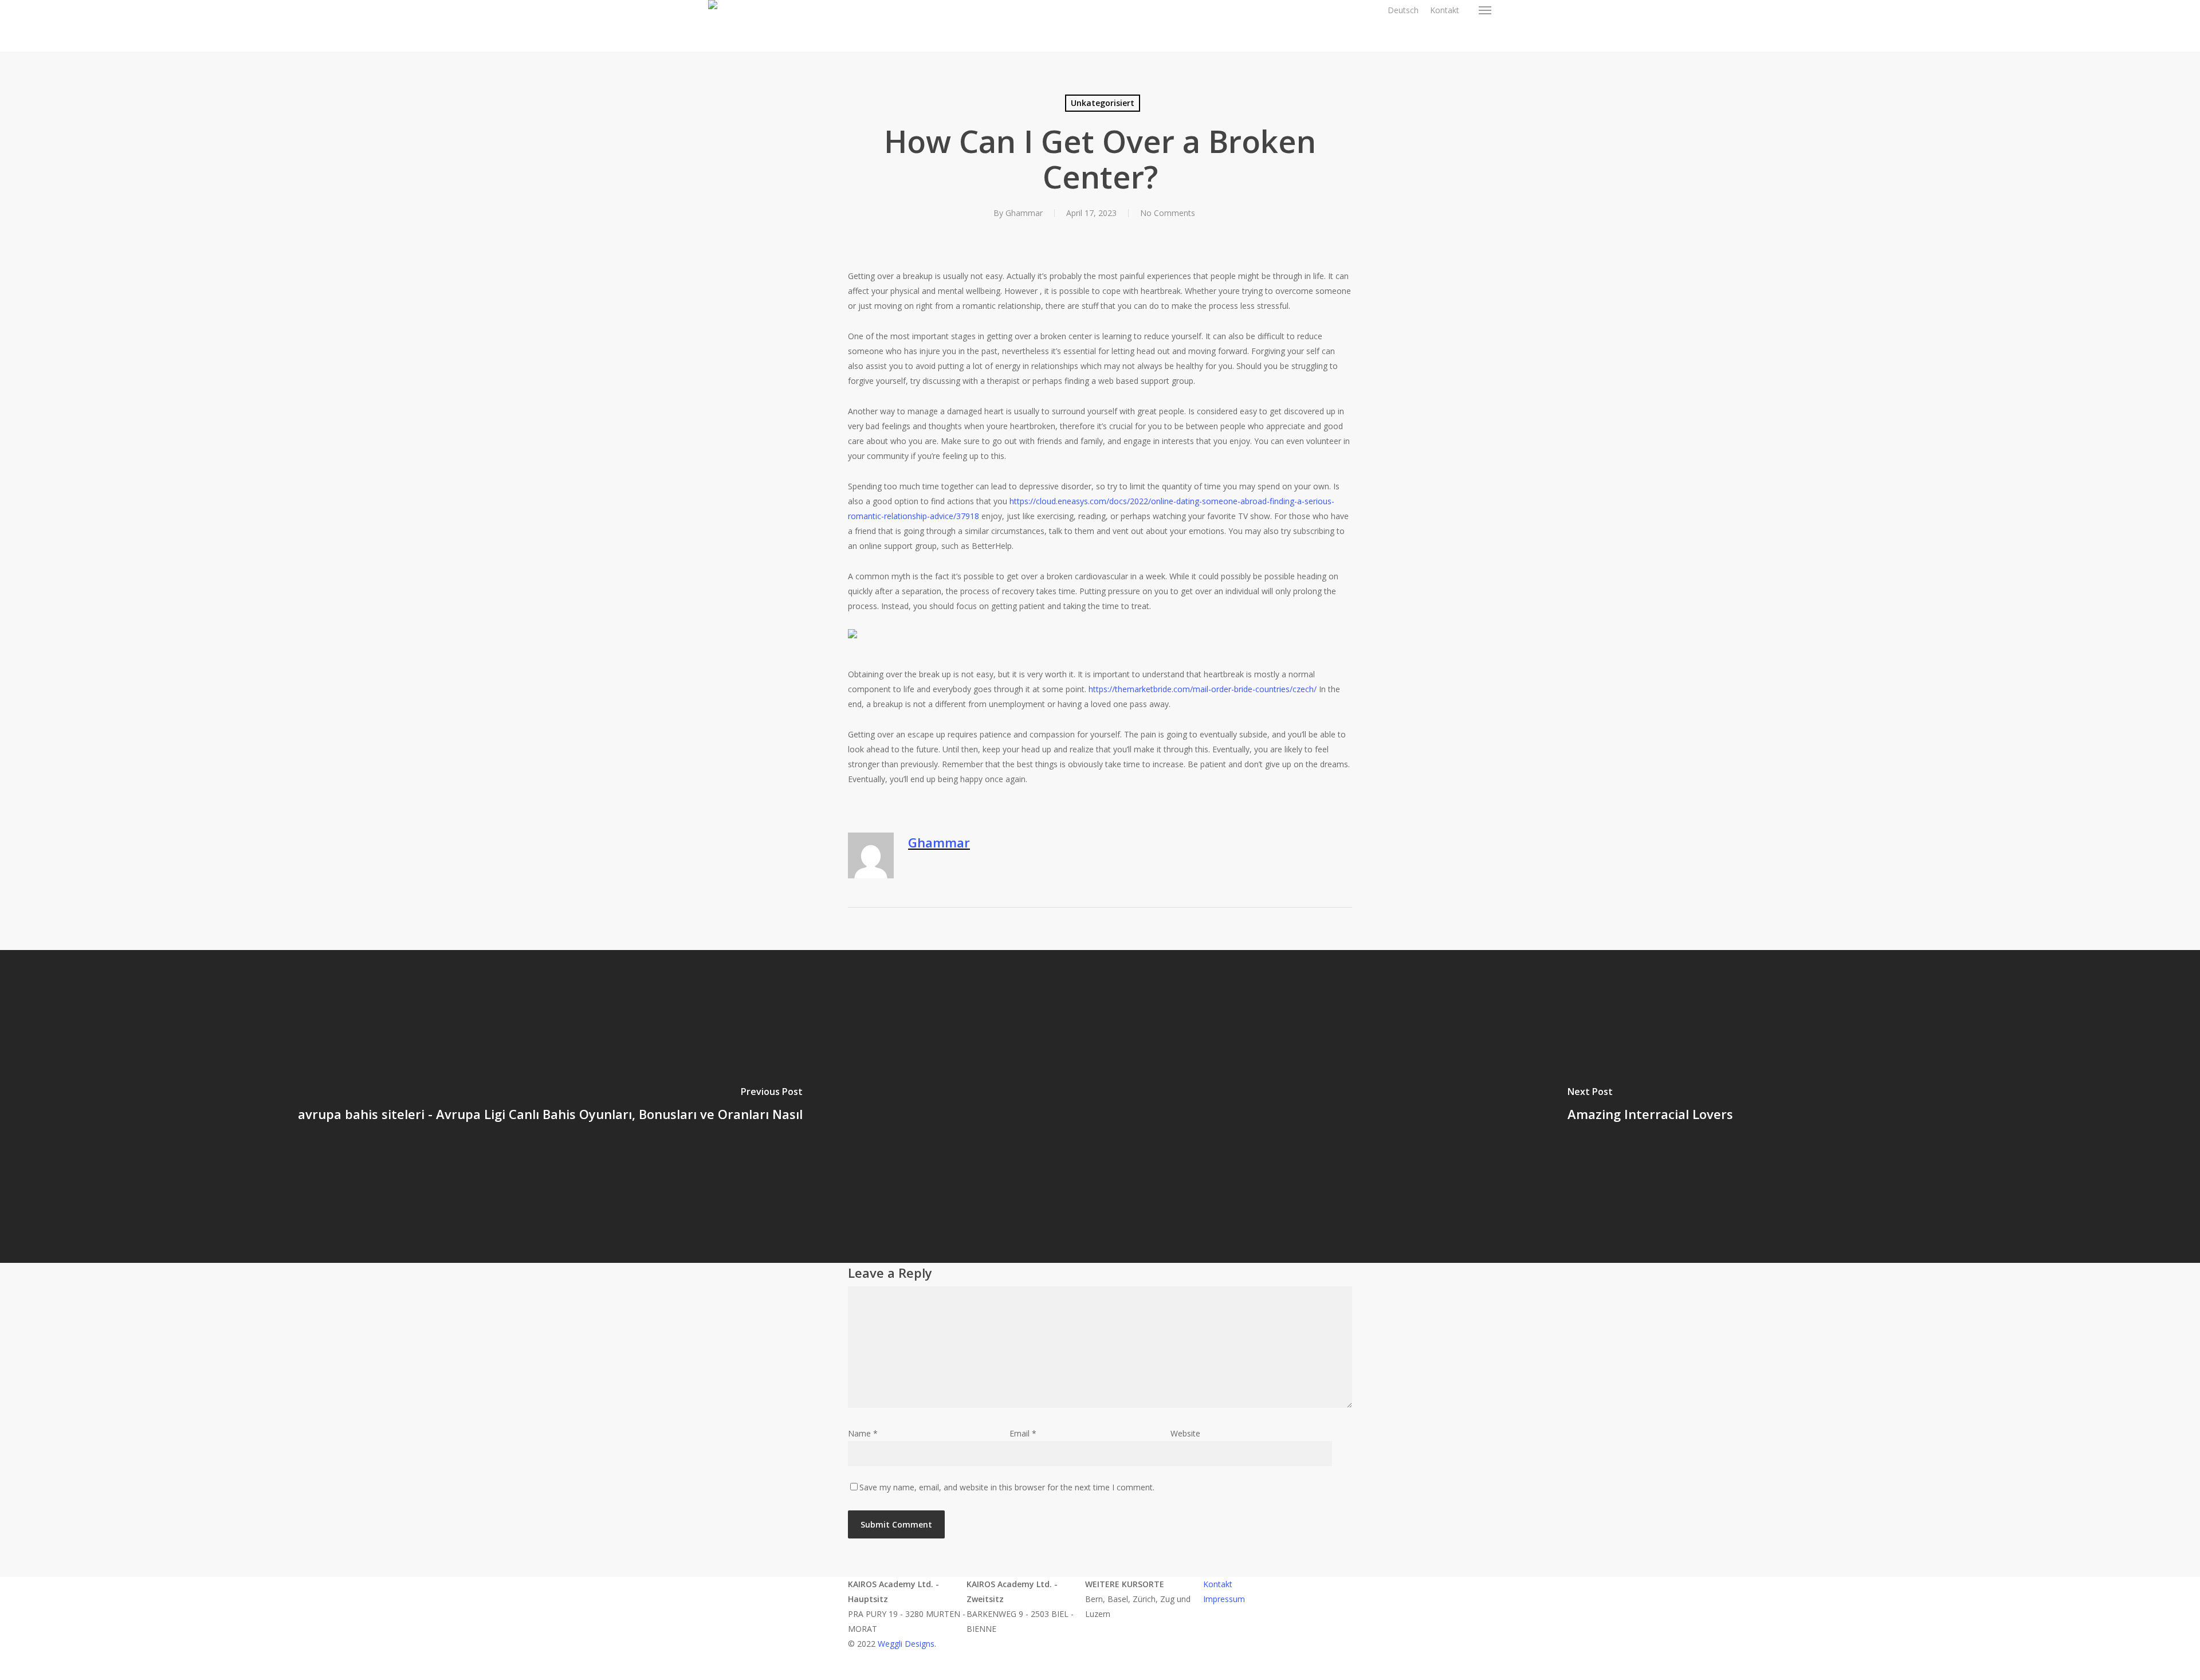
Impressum (1224, 1599)
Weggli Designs (906, 1644)
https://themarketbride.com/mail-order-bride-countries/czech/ (1203, 689)
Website (1185, 1433)
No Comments (1168, 213)
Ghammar (1024, 213)
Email (1023, 1433)
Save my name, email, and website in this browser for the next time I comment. (1007, 1487)
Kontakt (1218, 1584)
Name (863, 1433)
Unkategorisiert (1103, 103)
